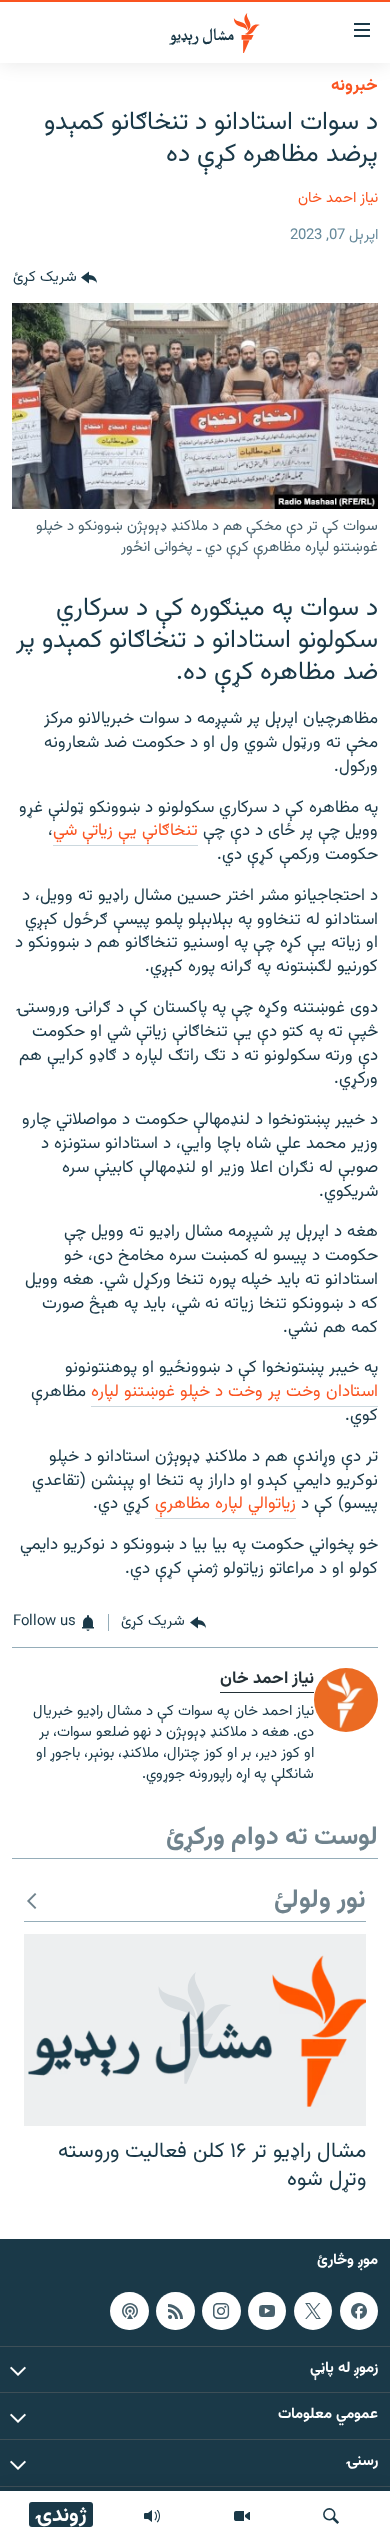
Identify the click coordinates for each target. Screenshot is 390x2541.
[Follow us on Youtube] (267, 2311)
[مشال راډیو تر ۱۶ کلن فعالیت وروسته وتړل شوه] (195, 2030)
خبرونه (354, 86)
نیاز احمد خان (338, 198)
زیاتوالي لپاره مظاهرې (225, 1504)
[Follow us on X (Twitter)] (313, 2311)
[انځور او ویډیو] (242, 2516)
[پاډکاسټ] (129, 2311)
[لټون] (331, 2516)
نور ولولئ (320, 1901)
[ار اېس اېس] (175, 2311)
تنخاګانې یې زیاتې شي (125, 831)
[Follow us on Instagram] (221, 2311)
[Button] (55, 279)
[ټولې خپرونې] (152, 2516)
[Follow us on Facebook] (359, 2311)
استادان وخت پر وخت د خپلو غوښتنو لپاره (234, 1392)
